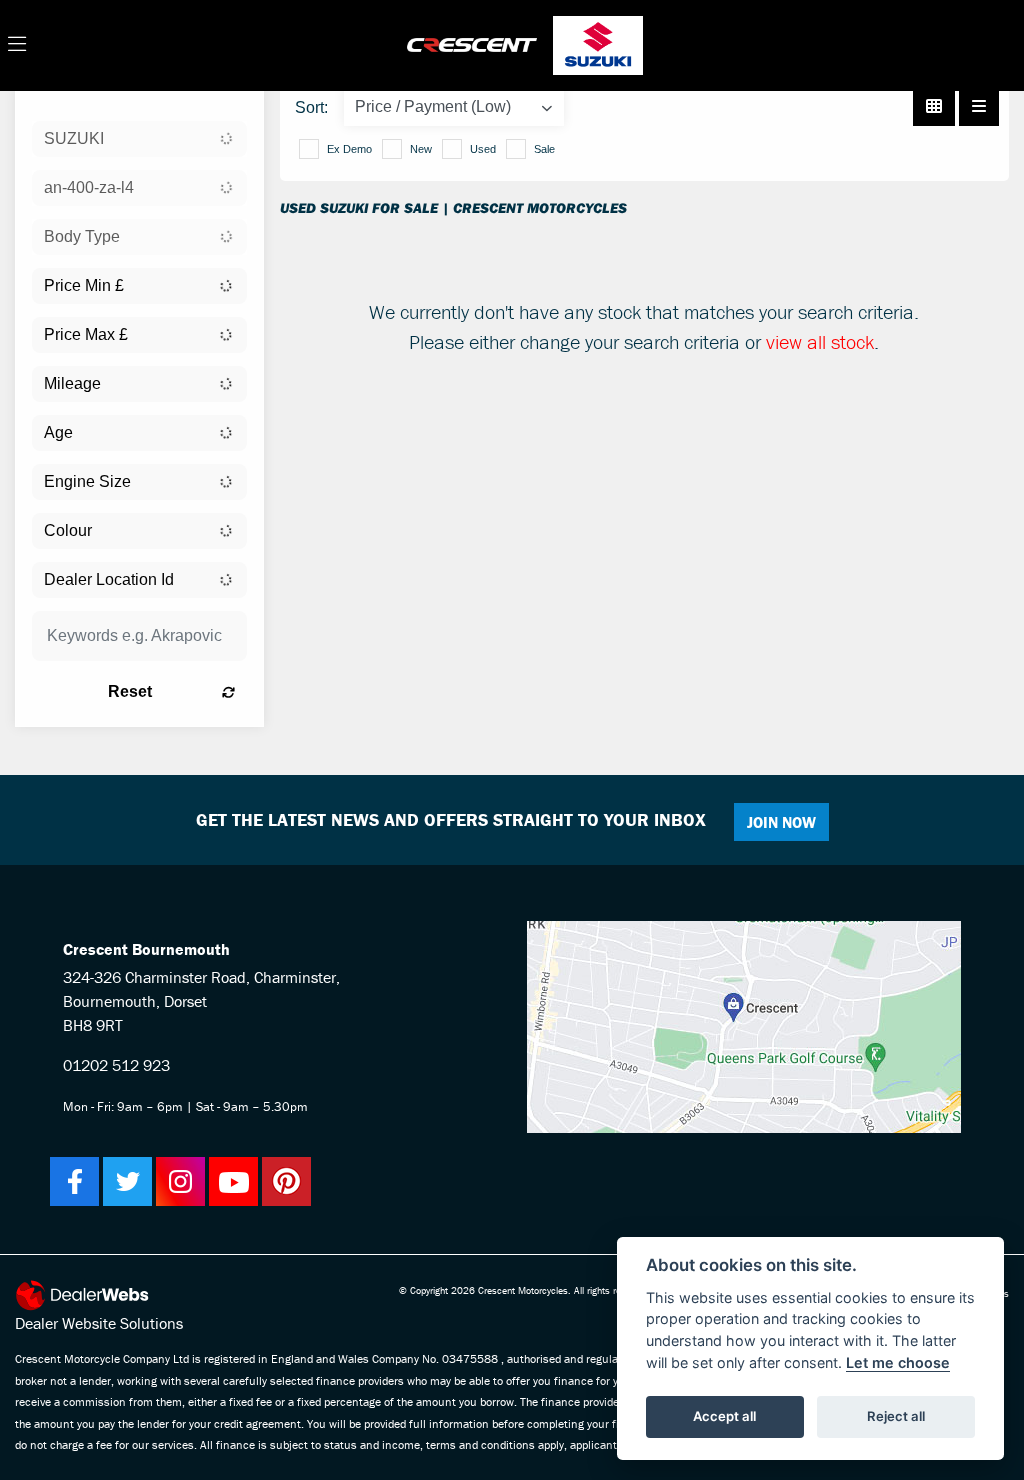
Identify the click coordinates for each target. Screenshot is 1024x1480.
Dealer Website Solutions (99, 1323)
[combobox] (139, 139)
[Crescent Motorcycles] (472, 43)
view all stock (820, 341)
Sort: (311, 107)
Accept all (724, 1416)
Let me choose (898, 1362)
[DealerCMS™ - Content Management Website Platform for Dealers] (99, 1295)
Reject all (896, 1416)
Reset (130, 691)
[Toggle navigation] (17, 45)
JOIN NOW (781, 822)
